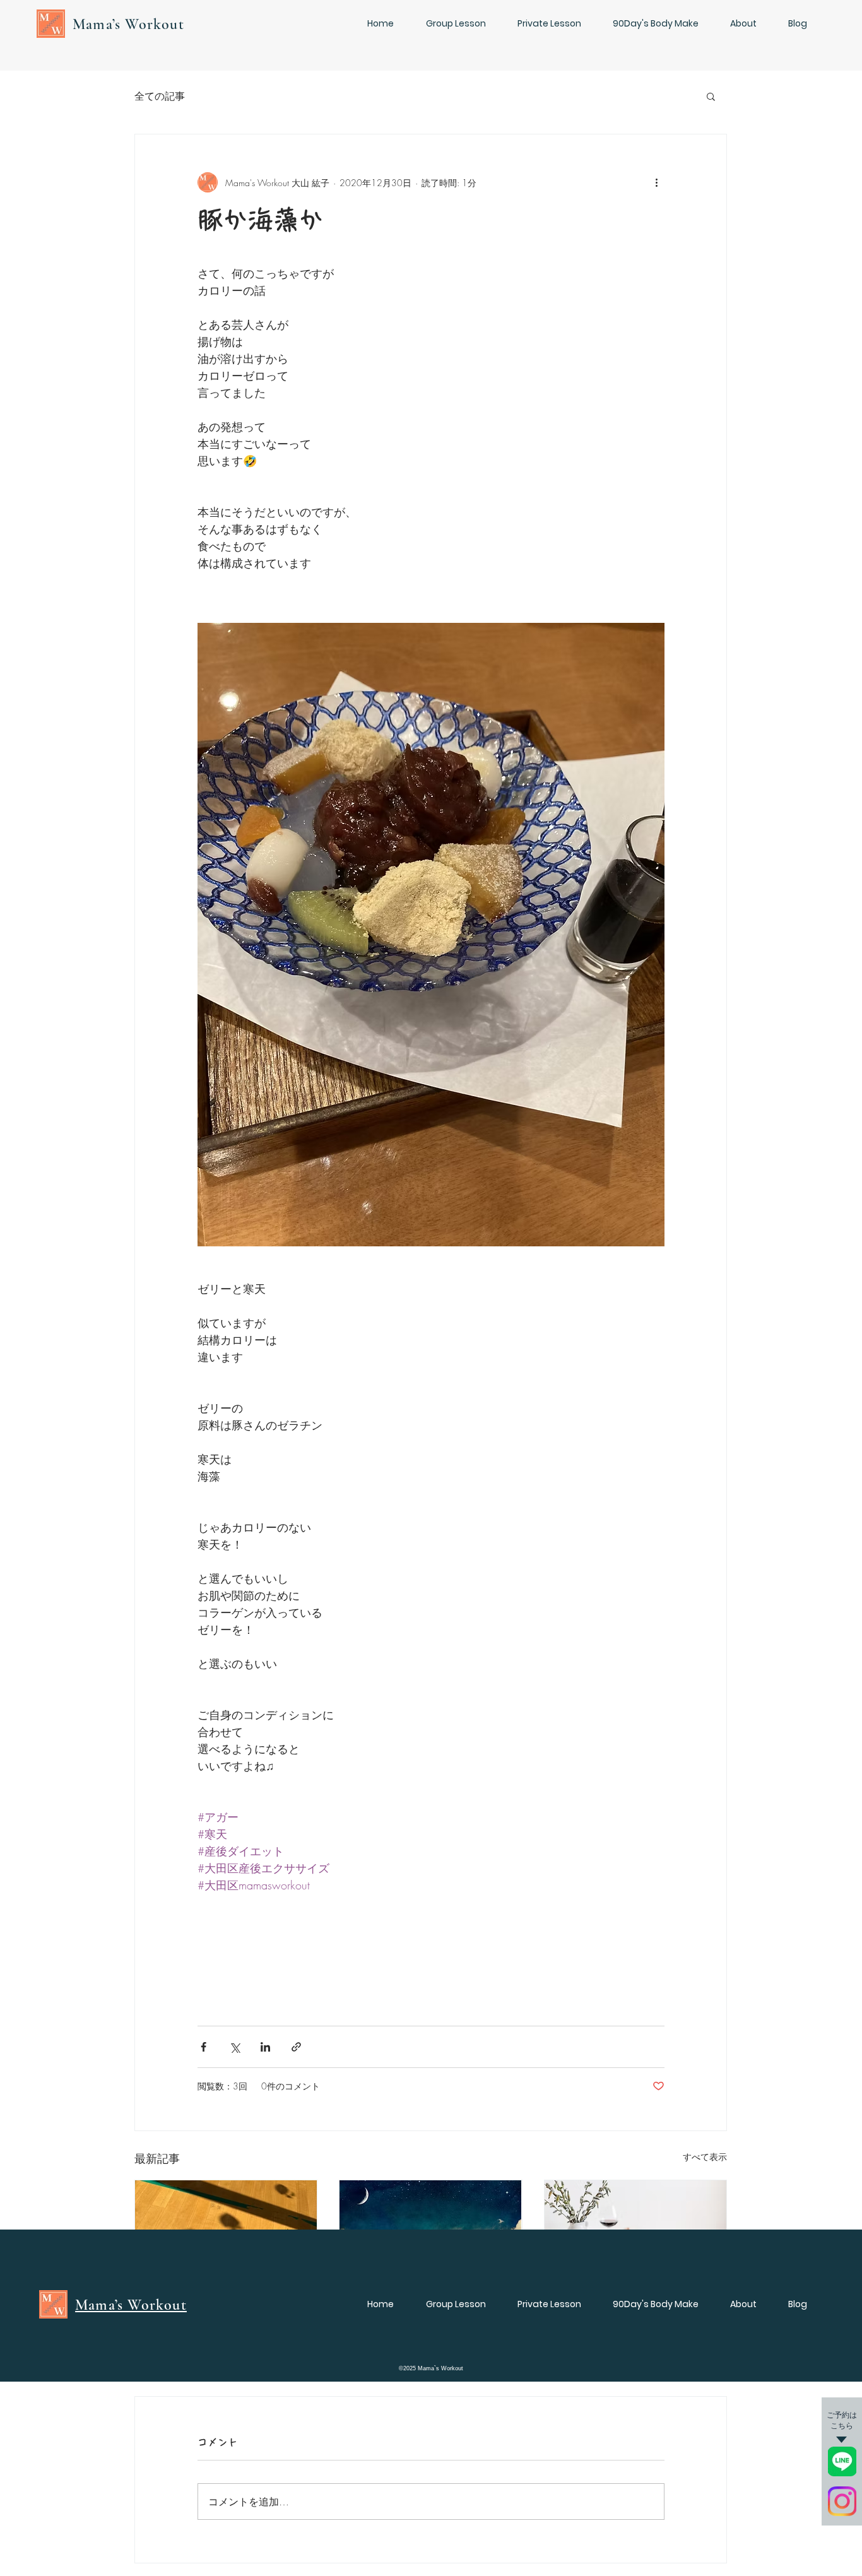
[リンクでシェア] (296, 2047)
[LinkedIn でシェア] (265, 2047)
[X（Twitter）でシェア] (234, 2047)
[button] (711, 96)
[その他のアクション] (657, 182)
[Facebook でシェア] (204, 2047)
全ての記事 (160, 96)
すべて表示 (705, 2157)
